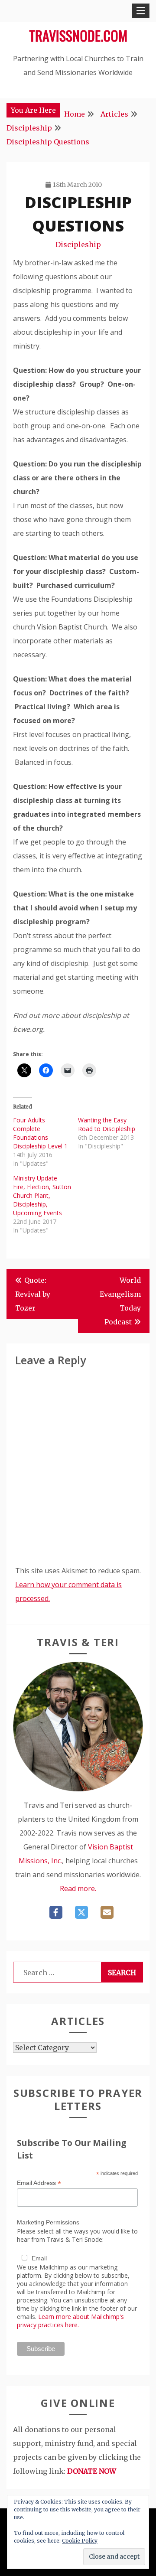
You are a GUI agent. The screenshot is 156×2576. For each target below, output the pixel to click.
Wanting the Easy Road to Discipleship (107, 1124)
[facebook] (56, 1912)
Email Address (39, 2183)
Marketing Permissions (48, 2222)
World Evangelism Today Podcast (120, 1301)
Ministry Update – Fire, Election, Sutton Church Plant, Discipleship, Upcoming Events (42, 1195)
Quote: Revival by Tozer (33, 1294)
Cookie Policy (80, 2541)
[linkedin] (107, 1912)
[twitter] (81, 1912)
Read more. (78, 1888)
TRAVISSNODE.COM (78, 35)
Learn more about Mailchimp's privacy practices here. (70, 2321)
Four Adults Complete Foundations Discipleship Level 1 (40, 1133)
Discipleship (78, 245)
